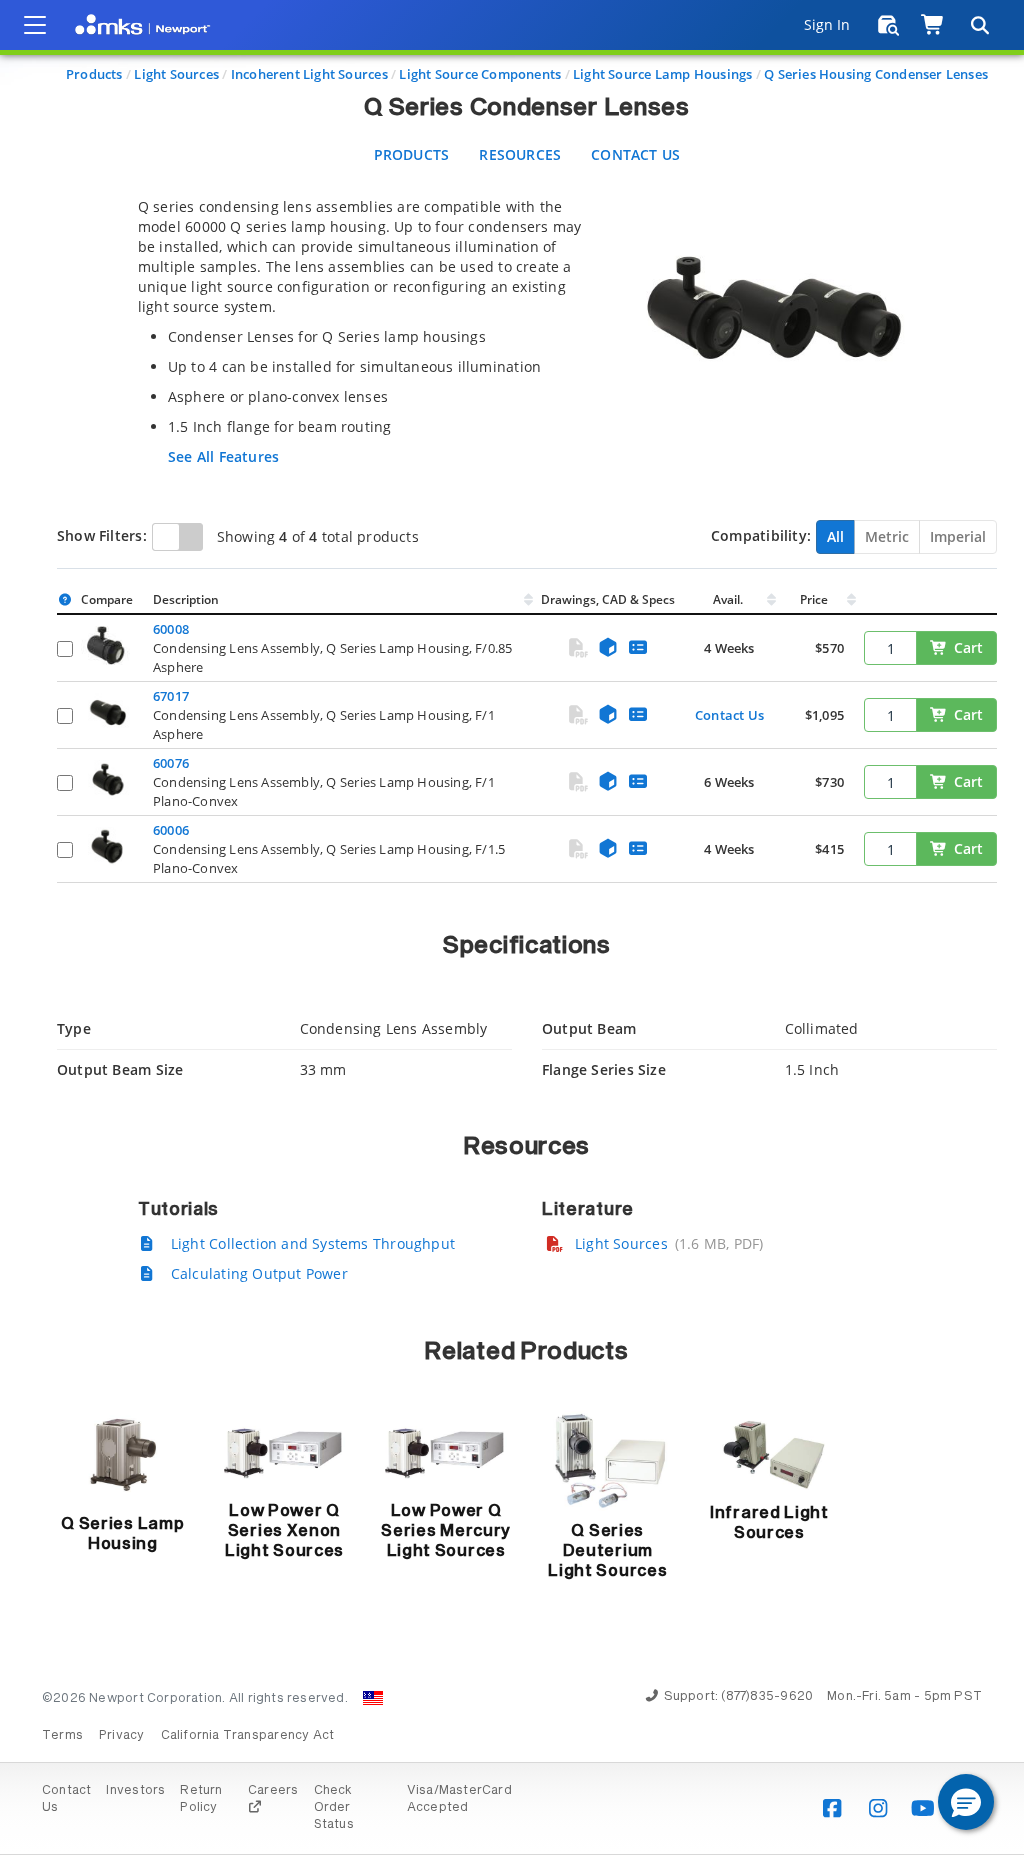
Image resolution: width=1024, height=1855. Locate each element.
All (835, 536)
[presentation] (512, 927)
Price (814, 599)
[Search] (979, 25)
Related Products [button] (526, 1352)
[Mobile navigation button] (35, 25)
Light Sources (176, 74)
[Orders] (888, 25)
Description (186, 599)
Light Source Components (480, 74)
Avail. (729, 599)
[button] (966, 1802)
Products (94, 74)
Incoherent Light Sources (309, 74)
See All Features (223, 456)
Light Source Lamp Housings (662, 74)
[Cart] (933, 25)
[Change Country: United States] (373, 1698)
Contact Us (635, 154)
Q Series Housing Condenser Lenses (876, 74)
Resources (520, 154)
